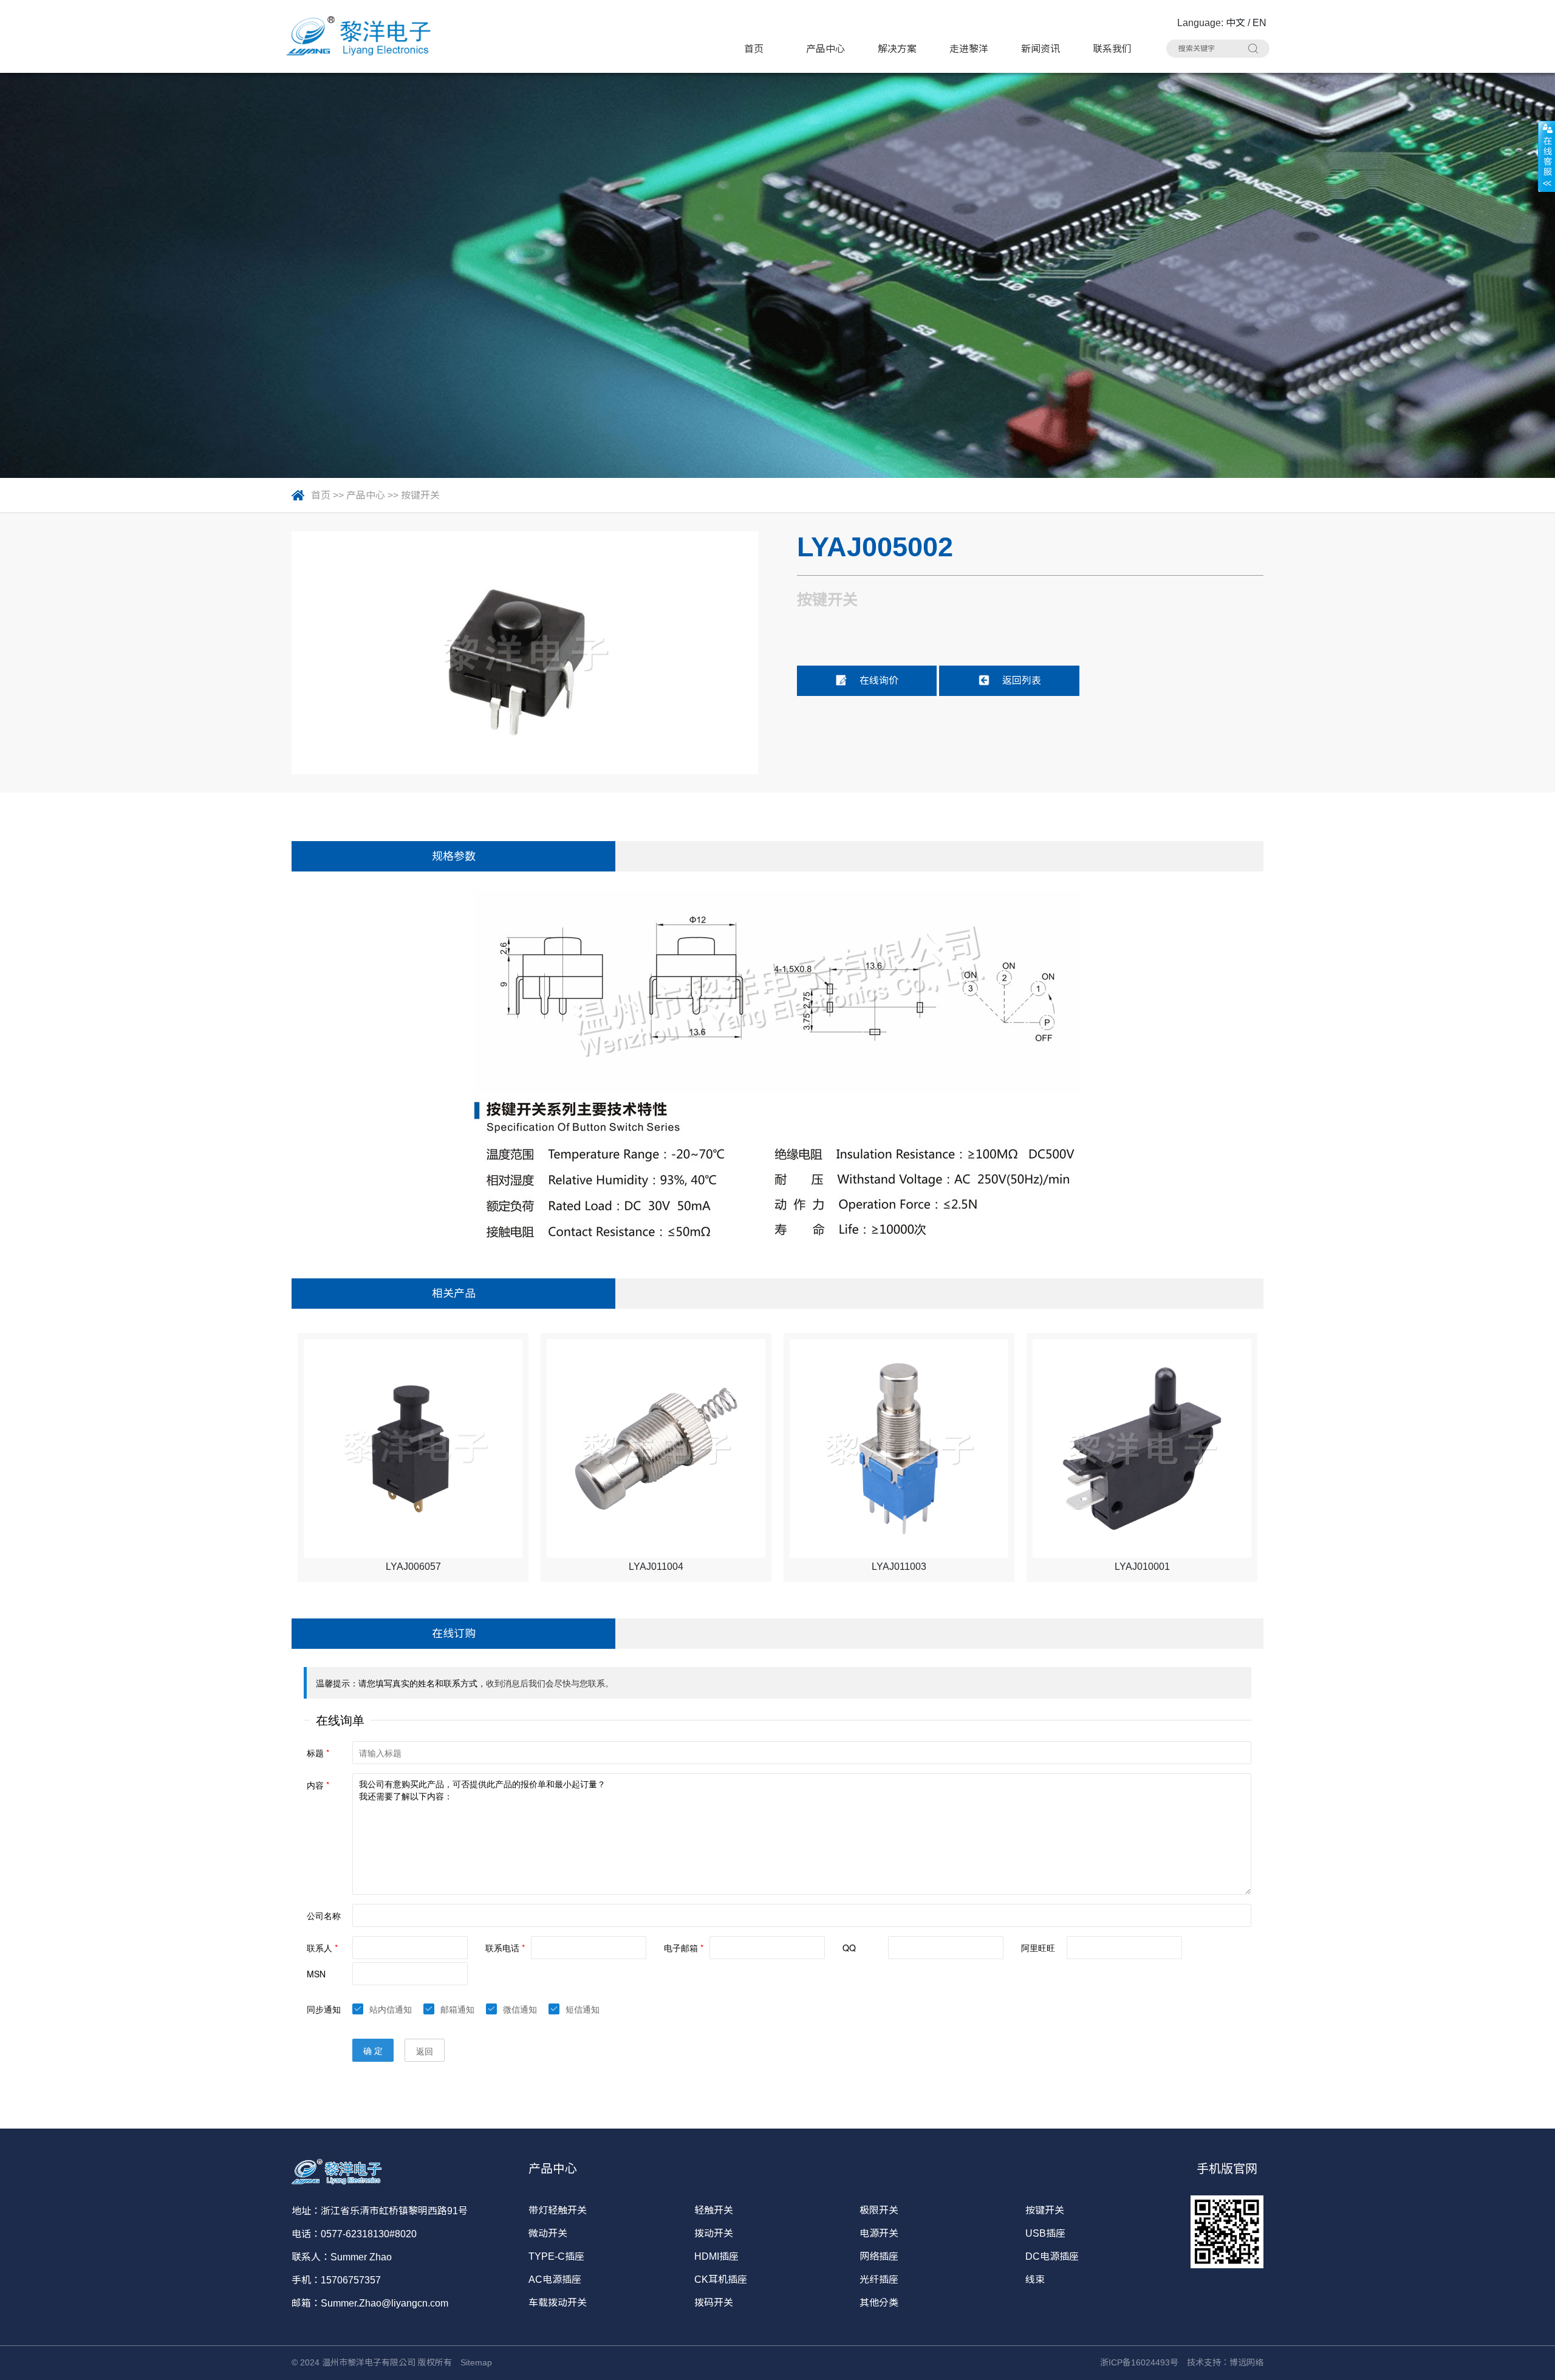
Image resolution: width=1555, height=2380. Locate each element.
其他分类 (879, 2303)
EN (1259, 23)
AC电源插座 (555, 2279)
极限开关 (879, 2210)
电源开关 (879, 2233)
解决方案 (897, 49)
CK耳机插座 (721, 2279)
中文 (1235, 23)
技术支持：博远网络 (1225, 2362)
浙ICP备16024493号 (1139, 2362)
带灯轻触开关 (558, 2210)
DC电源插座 (1052, 2256)
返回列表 (1022, 680)
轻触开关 (714, 2210)
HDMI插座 (716, 2256)
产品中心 (825, 49)
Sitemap (476, 2362)
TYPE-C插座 (556, 2256)
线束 (1035, 2279)
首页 (754, 49)
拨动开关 (714, 2233)
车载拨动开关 (558, 2303)
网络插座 (879, 2256)
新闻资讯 (1041, 49)
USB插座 (1045, 2233)
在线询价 (879, 680)
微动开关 (548, 2233)
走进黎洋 (969, 49)
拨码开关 (714, 2303)
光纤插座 (879, 2279)
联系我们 (1112, 49)
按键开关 (420, 495)
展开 (1546, 156)
